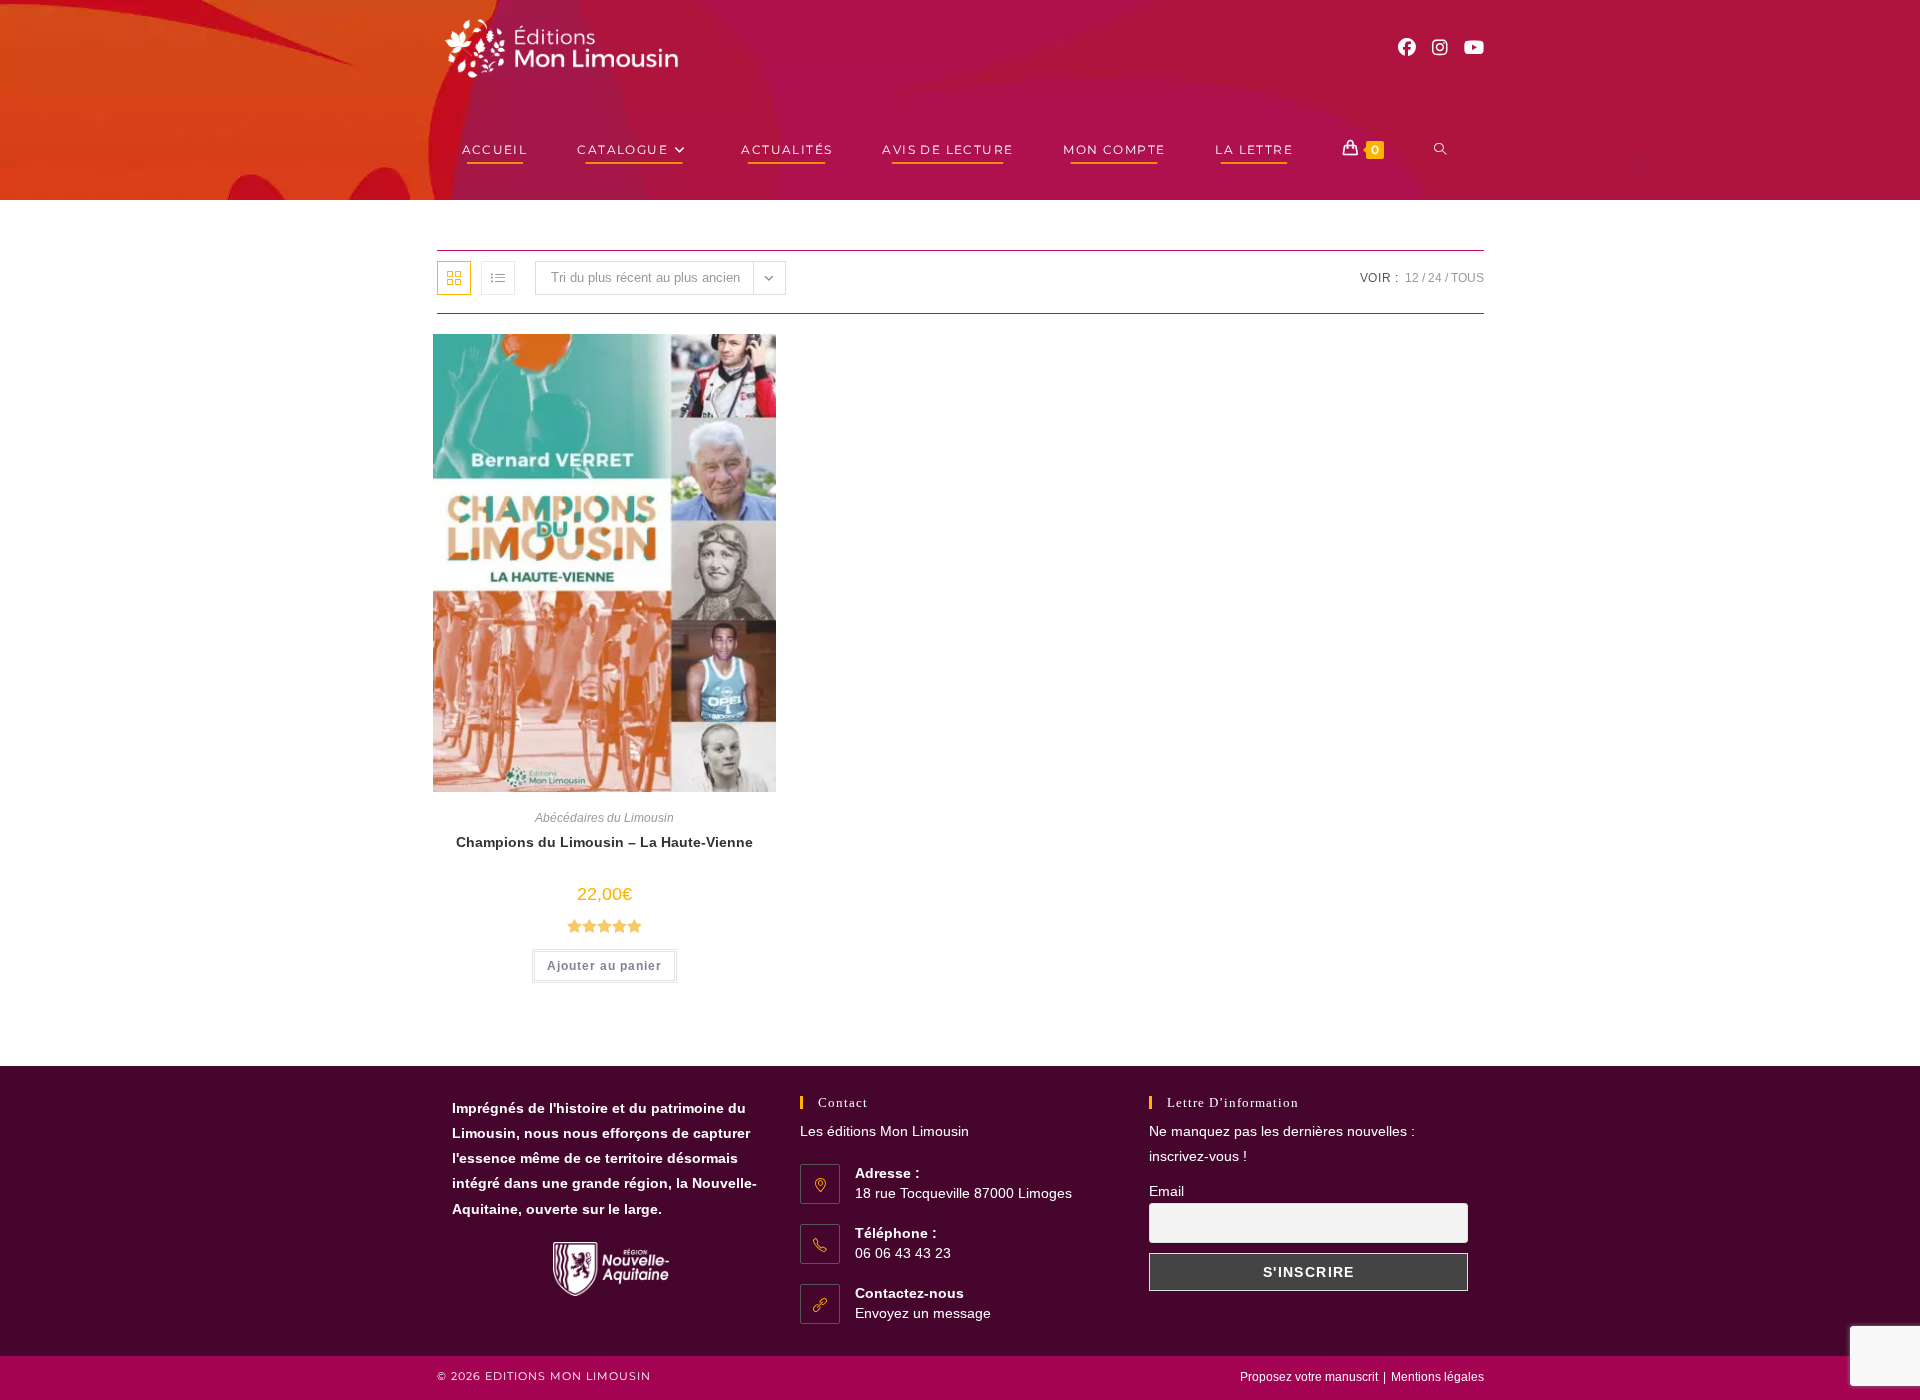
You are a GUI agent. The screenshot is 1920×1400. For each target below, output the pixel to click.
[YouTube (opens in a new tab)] (1474, 48)
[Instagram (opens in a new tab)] (1440, 48)
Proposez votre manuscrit (1309, 1377)
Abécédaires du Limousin (604, 818)
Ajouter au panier (604, 966)
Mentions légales (1437, 1377)
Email (1166, 1191)
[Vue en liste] (498, 278)
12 (1412, 278)
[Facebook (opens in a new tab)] (1407, 48)
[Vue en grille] (454, 278)
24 (1435, 278)
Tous (1467, 278)
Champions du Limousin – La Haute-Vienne (604, 842)
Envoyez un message (923, 1313)
